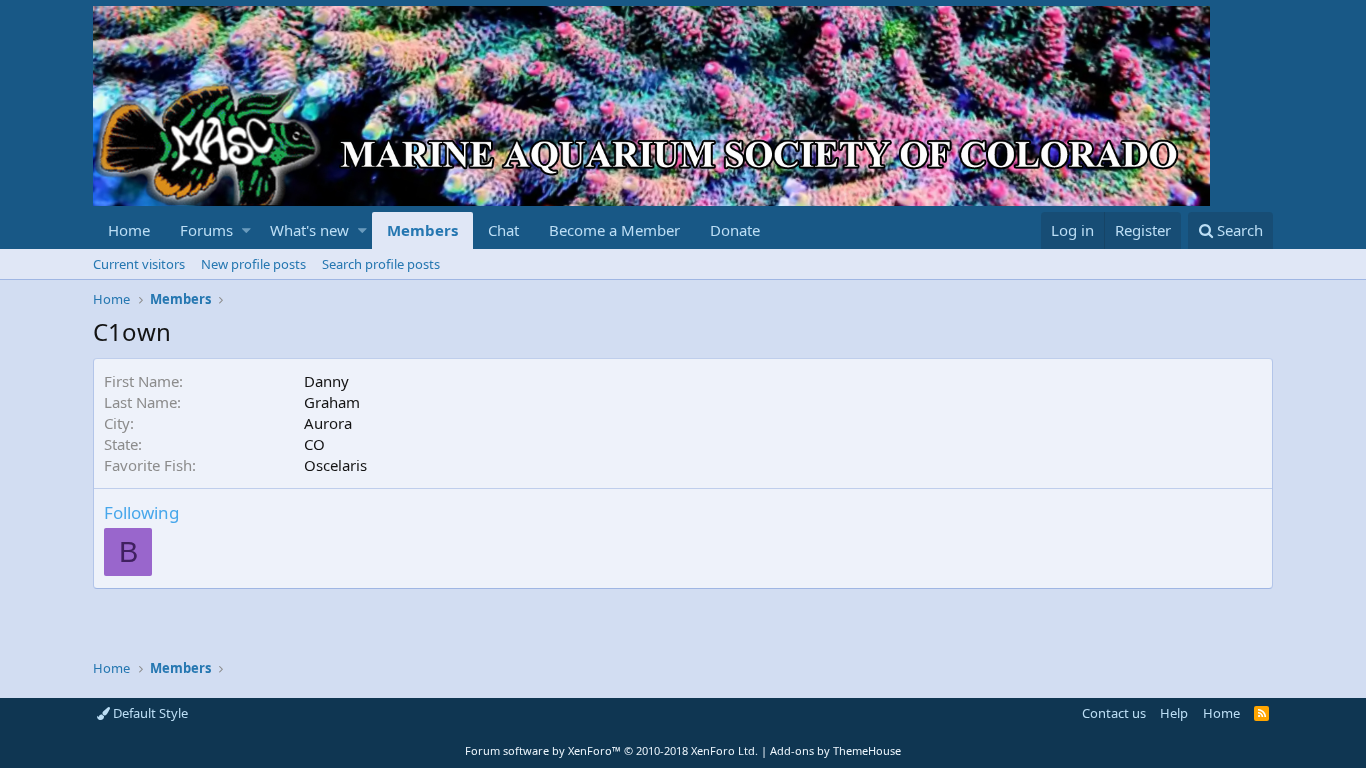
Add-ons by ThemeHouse (835, 750)
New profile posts (253, 264)
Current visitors (139, 264)
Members (422, 230)
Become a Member (614, 230)
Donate (735, 230)
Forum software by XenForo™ (611, 750)
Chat (503, 230)
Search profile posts (381, 264)
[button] (246, 230)
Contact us (1114, 713)
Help (1174, 713)
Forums (206, 230)
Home (129, 230)
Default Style (149, 713)
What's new (309, 230)
